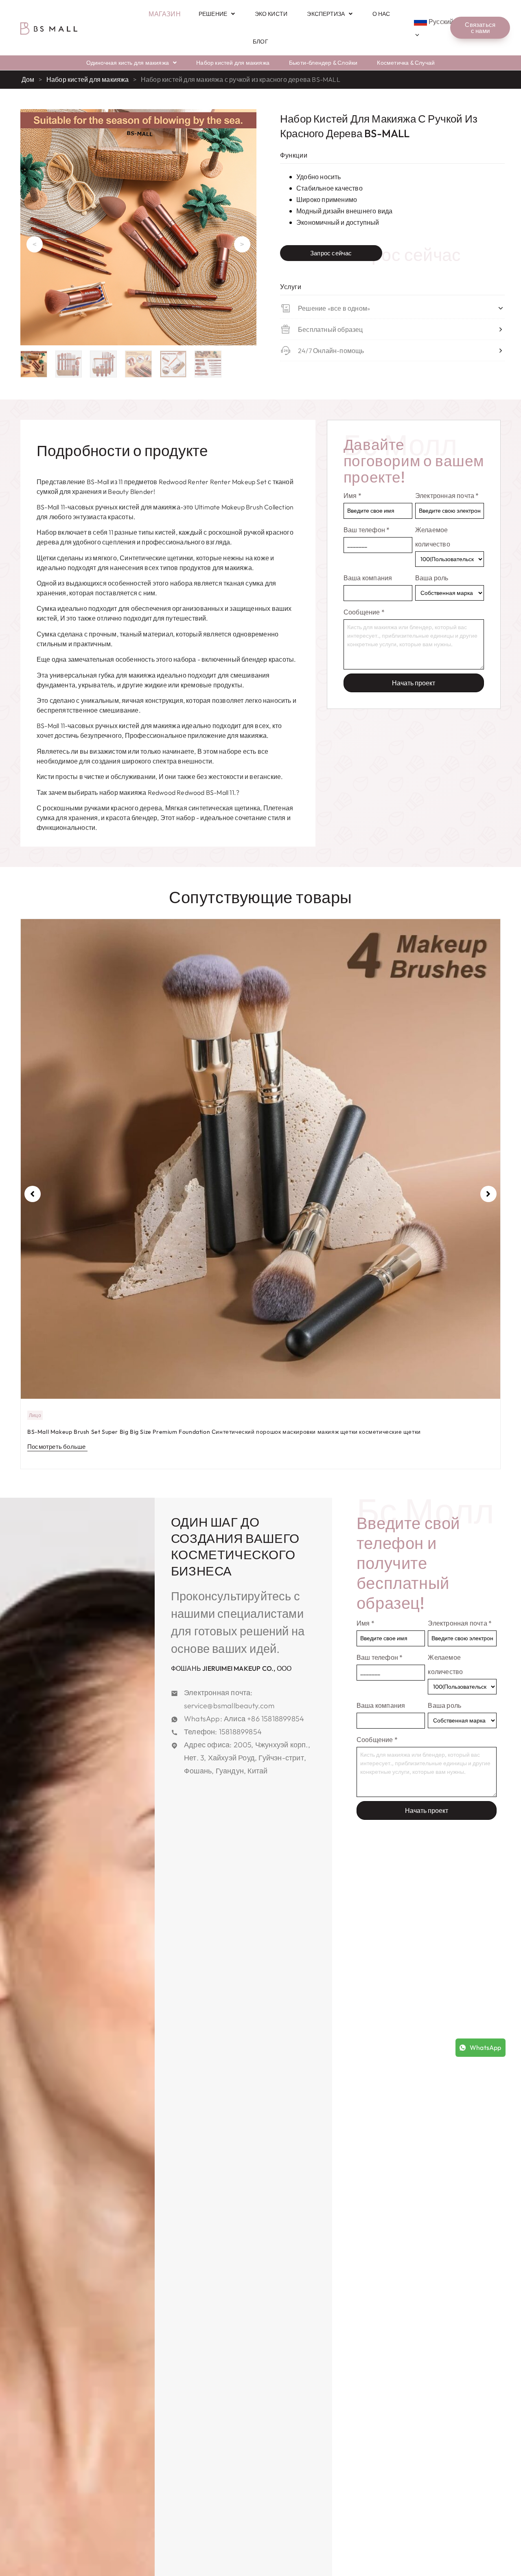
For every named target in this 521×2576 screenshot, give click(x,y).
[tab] (122, 451)
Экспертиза (326, 14)
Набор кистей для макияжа (233, 63)
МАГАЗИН (164, 14)
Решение (213, 14)
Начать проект (414, 683)
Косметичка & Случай (406, 63)
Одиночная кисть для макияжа (128, 63)
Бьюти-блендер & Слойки (323, 63)
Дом (28, 79)
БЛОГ (260, 42)
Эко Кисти (271, 14)
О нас (381, 14)
